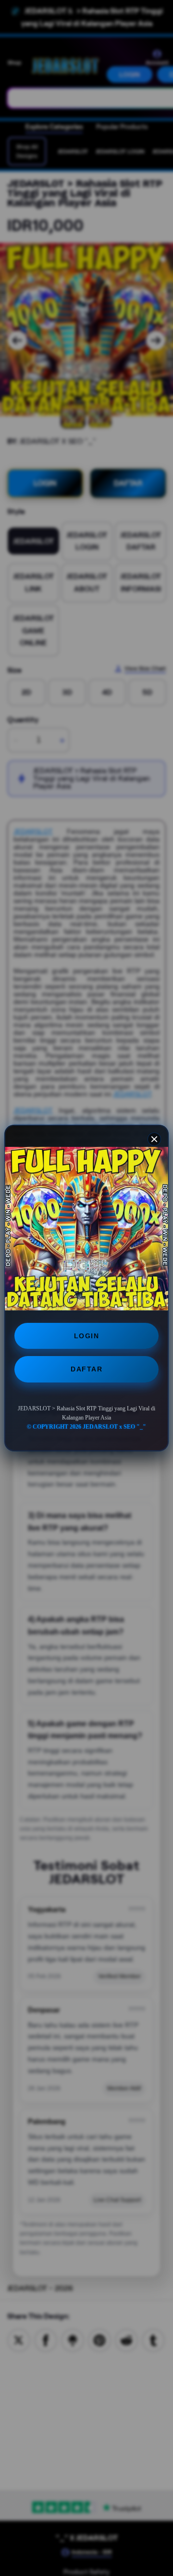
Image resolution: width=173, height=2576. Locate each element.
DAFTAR (86, 1369)
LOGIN (87, 1336)
